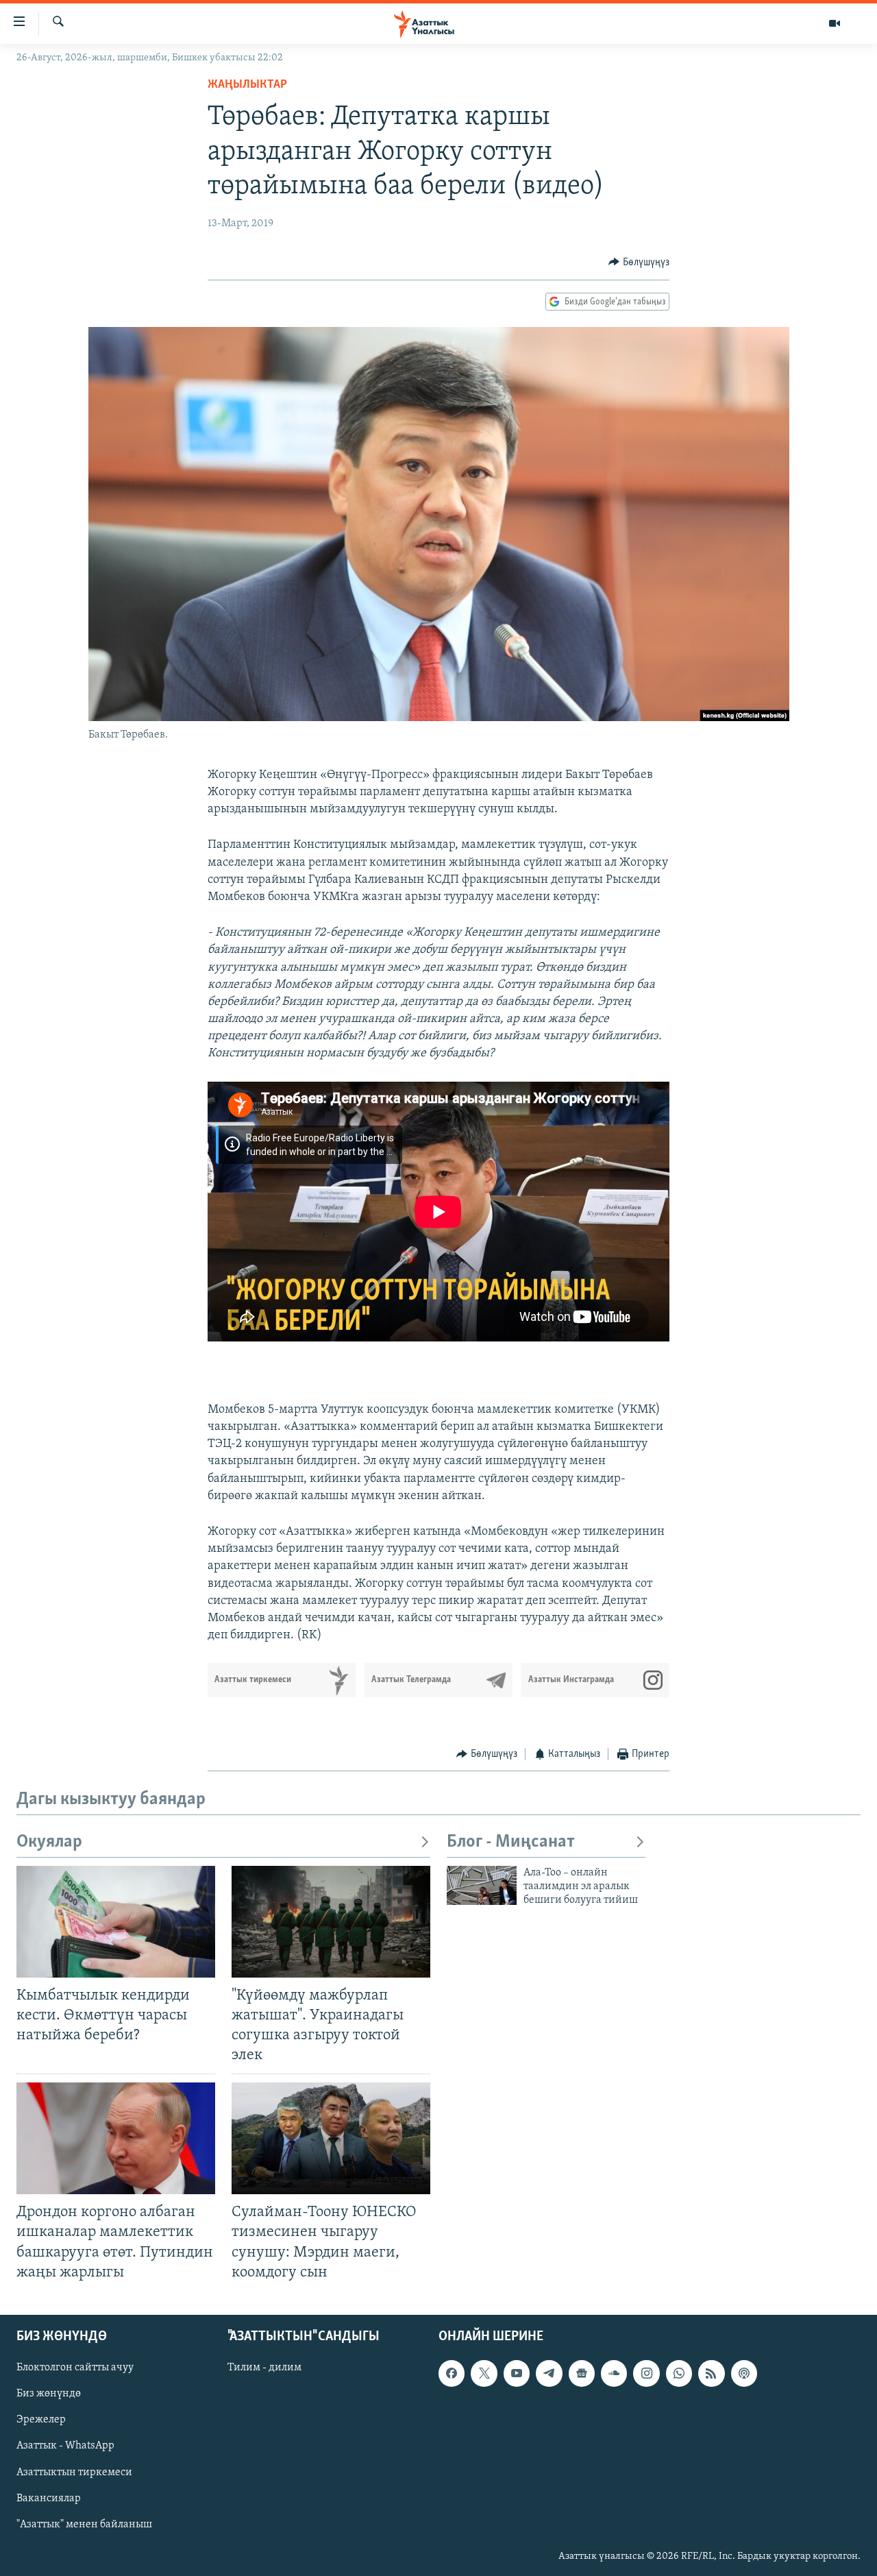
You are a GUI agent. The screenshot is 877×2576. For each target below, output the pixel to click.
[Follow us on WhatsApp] (679, 2373)
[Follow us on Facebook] (452, 2373)
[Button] (639, 263)
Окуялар (49, 1842)
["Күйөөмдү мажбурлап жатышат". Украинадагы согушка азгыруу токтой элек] (331, 1922)
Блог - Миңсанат (511, 1842)
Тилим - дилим (264, 2368)
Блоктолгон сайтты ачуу (75, 2368)
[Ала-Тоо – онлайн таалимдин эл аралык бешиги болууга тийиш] (482, 1885)
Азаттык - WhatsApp (65, 2446)
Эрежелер (41, 2420)
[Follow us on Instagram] (646, 2373)
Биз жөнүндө (49, 2394)
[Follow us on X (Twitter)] (484, 2373)
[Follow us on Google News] (582, 2373)
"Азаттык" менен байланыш (84, 2524)
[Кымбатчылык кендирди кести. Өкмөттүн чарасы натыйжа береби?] (116, 1922)
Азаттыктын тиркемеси (74, 2472)
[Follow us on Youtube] (517, 2373)
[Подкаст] (744, 2373)
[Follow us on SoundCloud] (614, 2373)
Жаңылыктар (247, 85)
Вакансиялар (49, 2498)
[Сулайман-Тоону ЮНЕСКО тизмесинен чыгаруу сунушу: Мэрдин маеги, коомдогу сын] (331, 2138)
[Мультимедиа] (835, 23)
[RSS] (711, 2373)
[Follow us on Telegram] (549, 2373)
